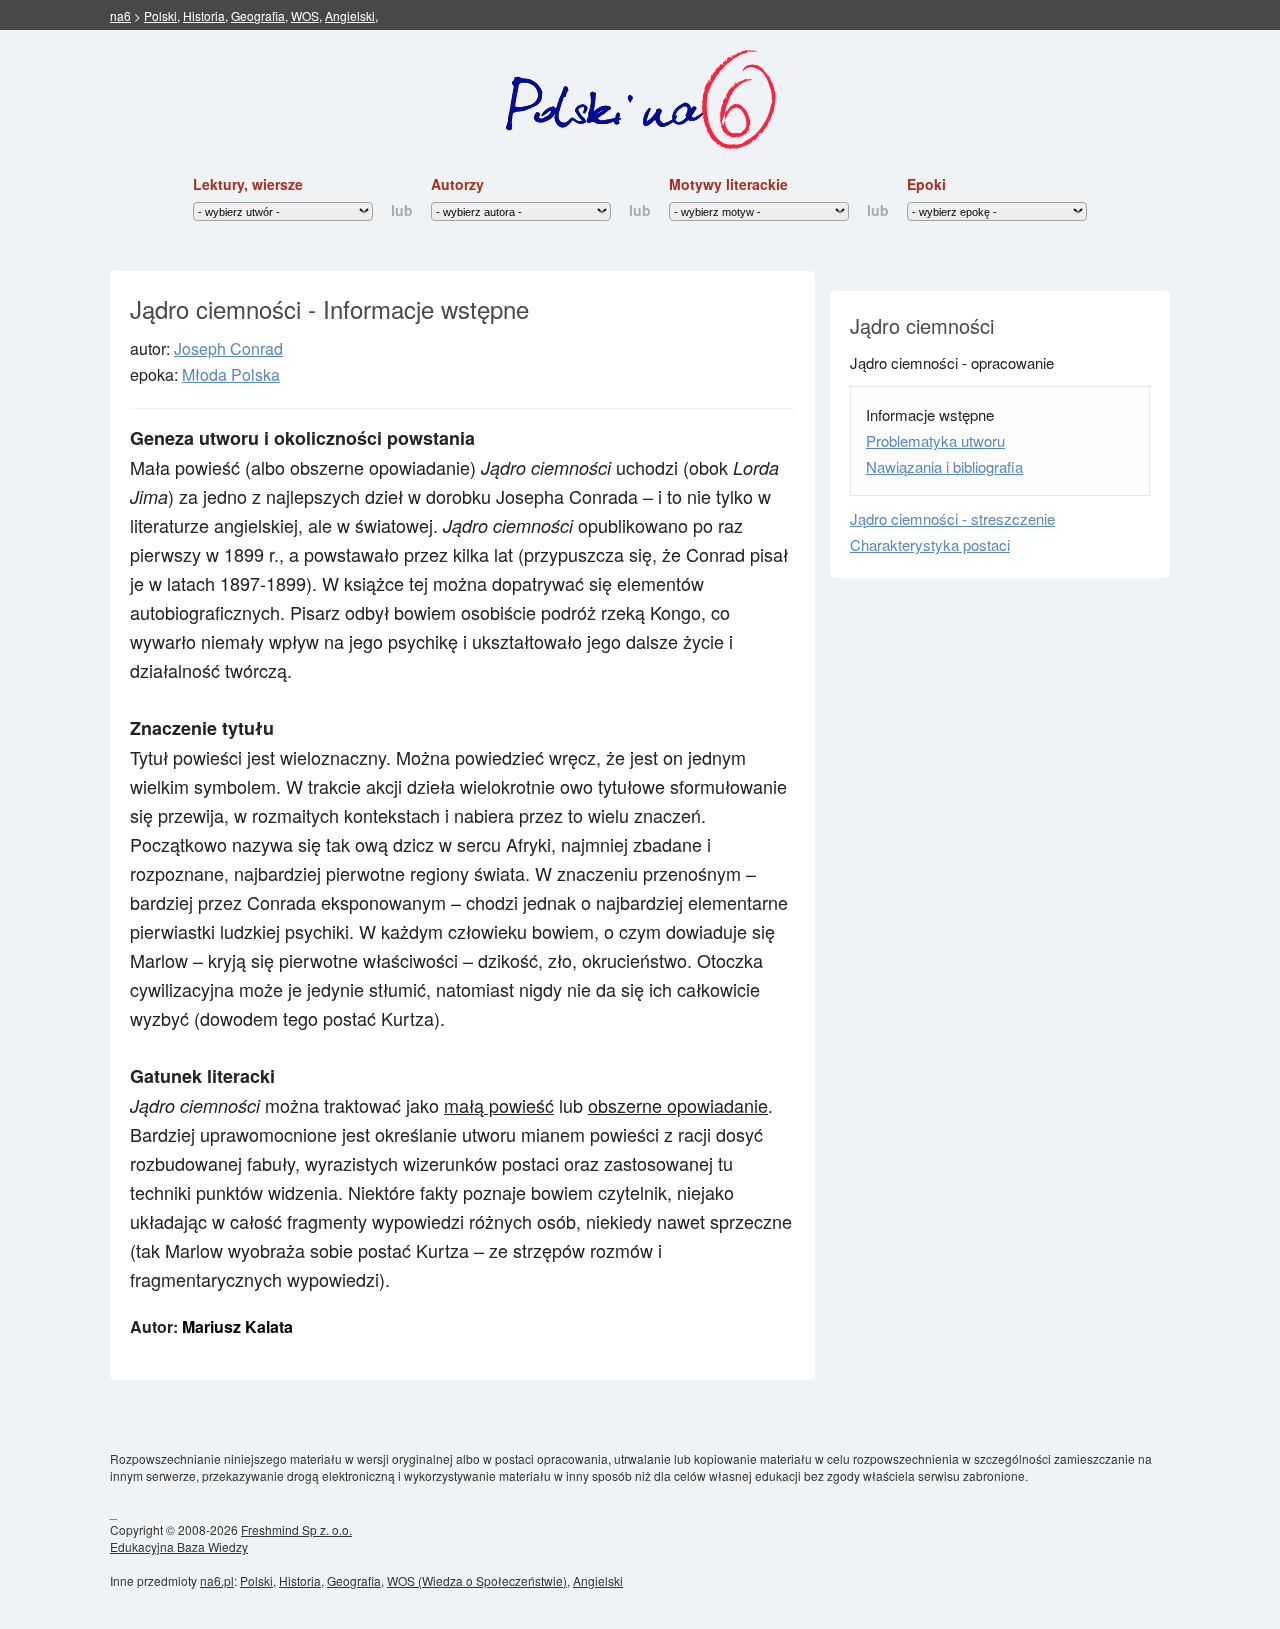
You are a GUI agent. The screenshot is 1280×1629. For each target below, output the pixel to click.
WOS (305, 15)
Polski (160, 15)
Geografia (258, 15)
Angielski (350, 15)
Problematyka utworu (935, 440)
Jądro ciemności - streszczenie (952, 518)
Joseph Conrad (228, 348)
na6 (120, 15)
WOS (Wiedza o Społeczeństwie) (477, 1580)
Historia (204, 15)
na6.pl (217, 1580)
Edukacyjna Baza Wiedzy (179, 1546)
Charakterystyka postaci (930, 544)
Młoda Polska (231, 374)
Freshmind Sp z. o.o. (296, 1529)
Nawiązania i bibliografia (944, 466)
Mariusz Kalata (237, 1326)
